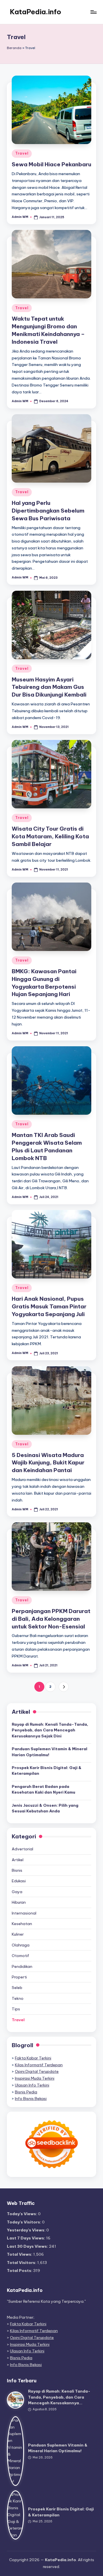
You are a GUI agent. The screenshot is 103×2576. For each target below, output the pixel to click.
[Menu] (93, 12)
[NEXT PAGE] (64, 1687)
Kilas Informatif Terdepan (39, 2065)
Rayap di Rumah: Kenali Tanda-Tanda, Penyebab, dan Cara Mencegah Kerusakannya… (59, 2397)
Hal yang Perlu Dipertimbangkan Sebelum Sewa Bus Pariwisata (48, 511)
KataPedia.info (35, 12)
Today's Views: (22, 2214)
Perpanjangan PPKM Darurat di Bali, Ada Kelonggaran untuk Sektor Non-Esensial (51, 1619)
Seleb (17, 1988)
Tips (16, 2009)
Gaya (17, 1892)
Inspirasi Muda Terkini (35, 2078)
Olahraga (21, 1945)
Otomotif (20, 1956)
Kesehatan (22, 1924)
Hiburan (19, 1902)
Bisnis (17, 1870)
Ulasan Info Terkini (32, 2085)
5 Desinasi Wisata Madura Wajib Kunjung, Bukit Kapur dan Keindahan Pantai (48, 1463)
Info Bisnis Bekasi (31, 2099)
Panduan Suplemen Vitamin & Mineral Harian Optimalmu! (49, 1752)
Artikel (18, 1860)
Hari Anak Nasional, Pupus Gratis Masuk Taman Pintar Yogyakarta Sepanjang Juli (49, 1306)
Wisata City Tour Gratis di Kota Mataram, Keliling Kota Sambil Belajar (50, 836)
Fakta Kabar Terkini (33, 2058)
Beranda (14, 48)
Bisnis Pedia (26, 2092)
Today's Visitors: (24, 2222)
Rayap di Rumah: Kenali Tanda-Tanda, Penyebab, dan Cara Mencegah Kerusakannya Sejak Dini (50, 1730)
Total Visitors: (22, 2263)
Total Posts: (20, 2271)
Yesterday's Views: (27, 2230)
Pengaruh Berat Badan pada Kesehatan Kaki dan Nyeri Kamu (43, 1789)
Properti (19, 1977)
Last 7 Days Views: (26, 2238)
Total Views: (20, 2254)
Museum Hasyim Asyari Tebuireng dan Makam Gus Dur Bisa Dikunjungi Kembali (49, 687)
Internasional (24, 1913)
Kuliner (18, 1934)
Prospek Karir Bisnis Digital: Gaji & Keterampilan (47, 1770)
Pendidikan (22, 1966)
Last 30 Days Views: (28, 2246)
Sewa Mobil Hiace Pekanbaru (51, 164)
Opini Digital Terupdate (37, 2071)
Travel (22, 153)
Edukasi (19, 1881)
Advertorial (22, 1849)
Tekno (18, 1998)
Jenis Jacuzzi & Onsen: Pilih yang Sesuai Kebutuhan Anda (45, 1808)
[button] (64, 1687)
